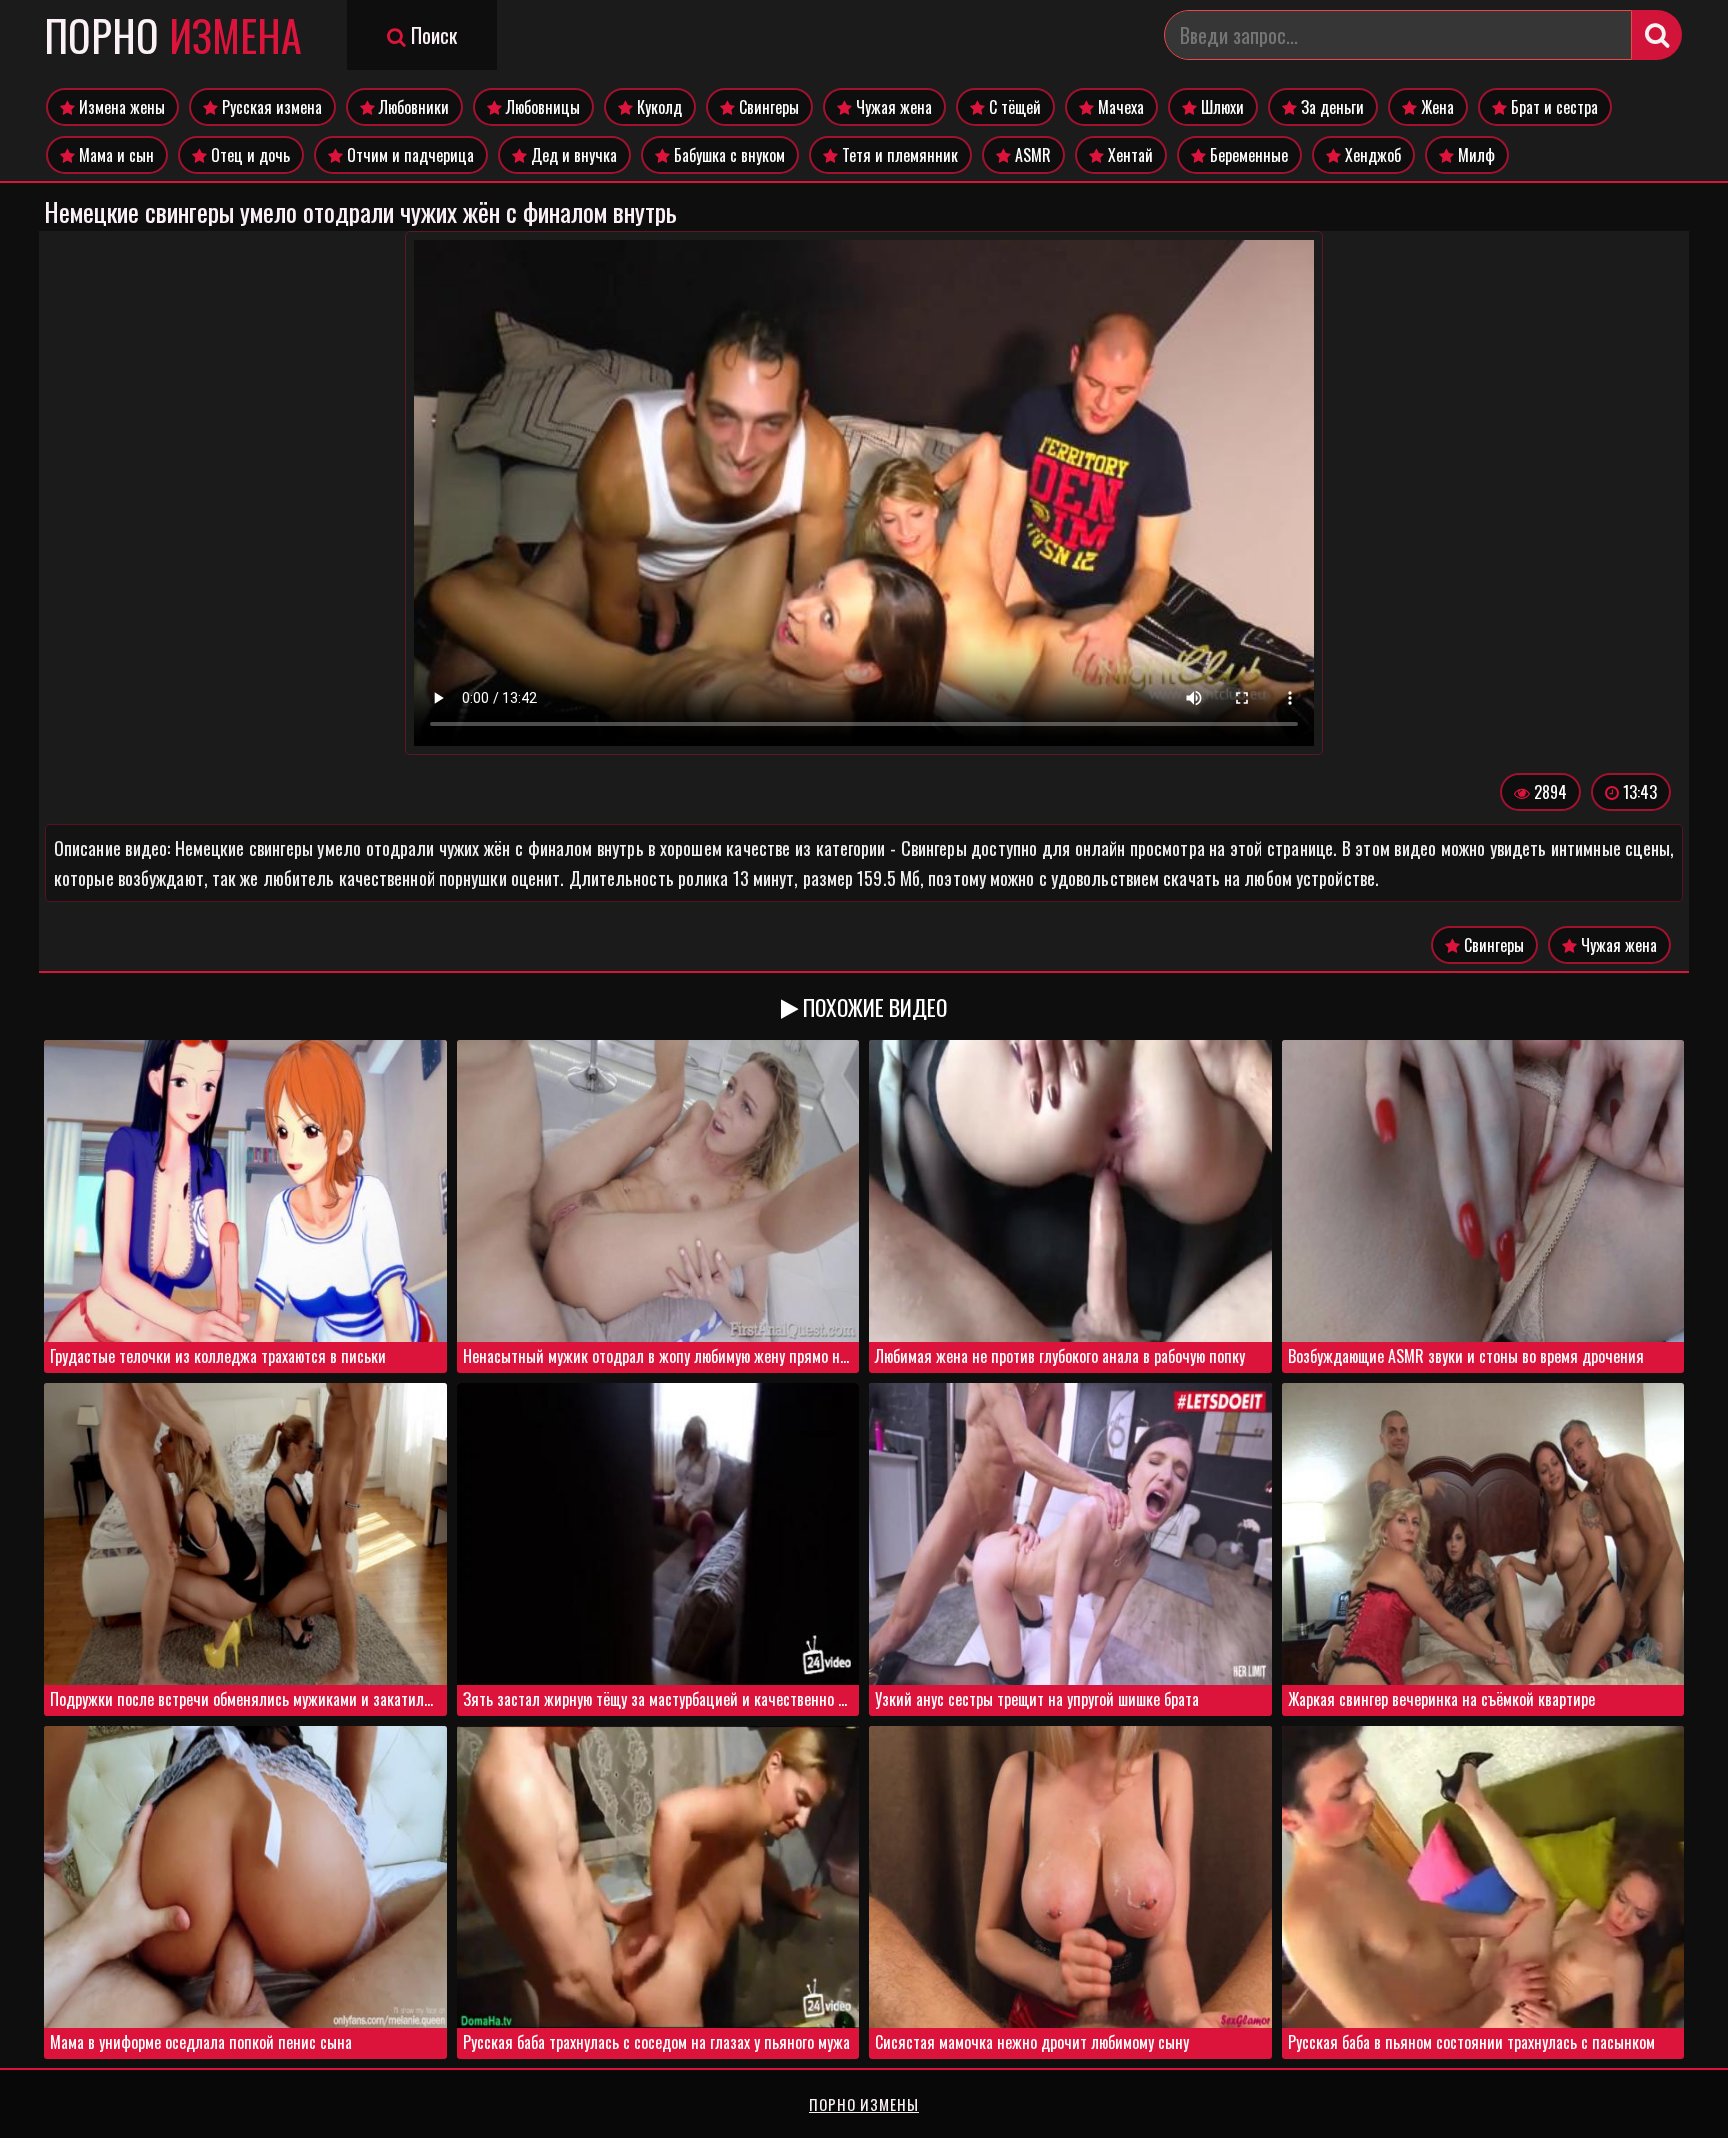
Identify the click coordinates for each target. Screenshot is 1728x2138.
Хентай (1128, 155)
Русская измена (270, 107)
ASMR (1031, 155)
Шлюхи (1220, 107)
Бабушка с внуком (727, 155)
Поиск (431, 35)
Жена (1435, 107)
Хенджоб (1371, 155)
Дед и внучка (572, 155)
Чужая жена (892, 107)
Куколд (657, 107)
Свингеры (767, 107)
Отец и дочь (248, 155)
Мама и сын (114, 155)
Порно (173, 35)
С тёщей (1013, 107)
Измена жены (120, 107)
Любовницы (541, 107)
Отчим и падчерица (408, 155)
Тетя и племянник (898, 155)
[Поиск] (1657, 35)
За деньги (1330, 107)
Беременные (1247, 155)
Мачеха (1119, 107)
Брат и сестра (1552, 107)
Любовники (412, 107)
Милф (1474, 155)
